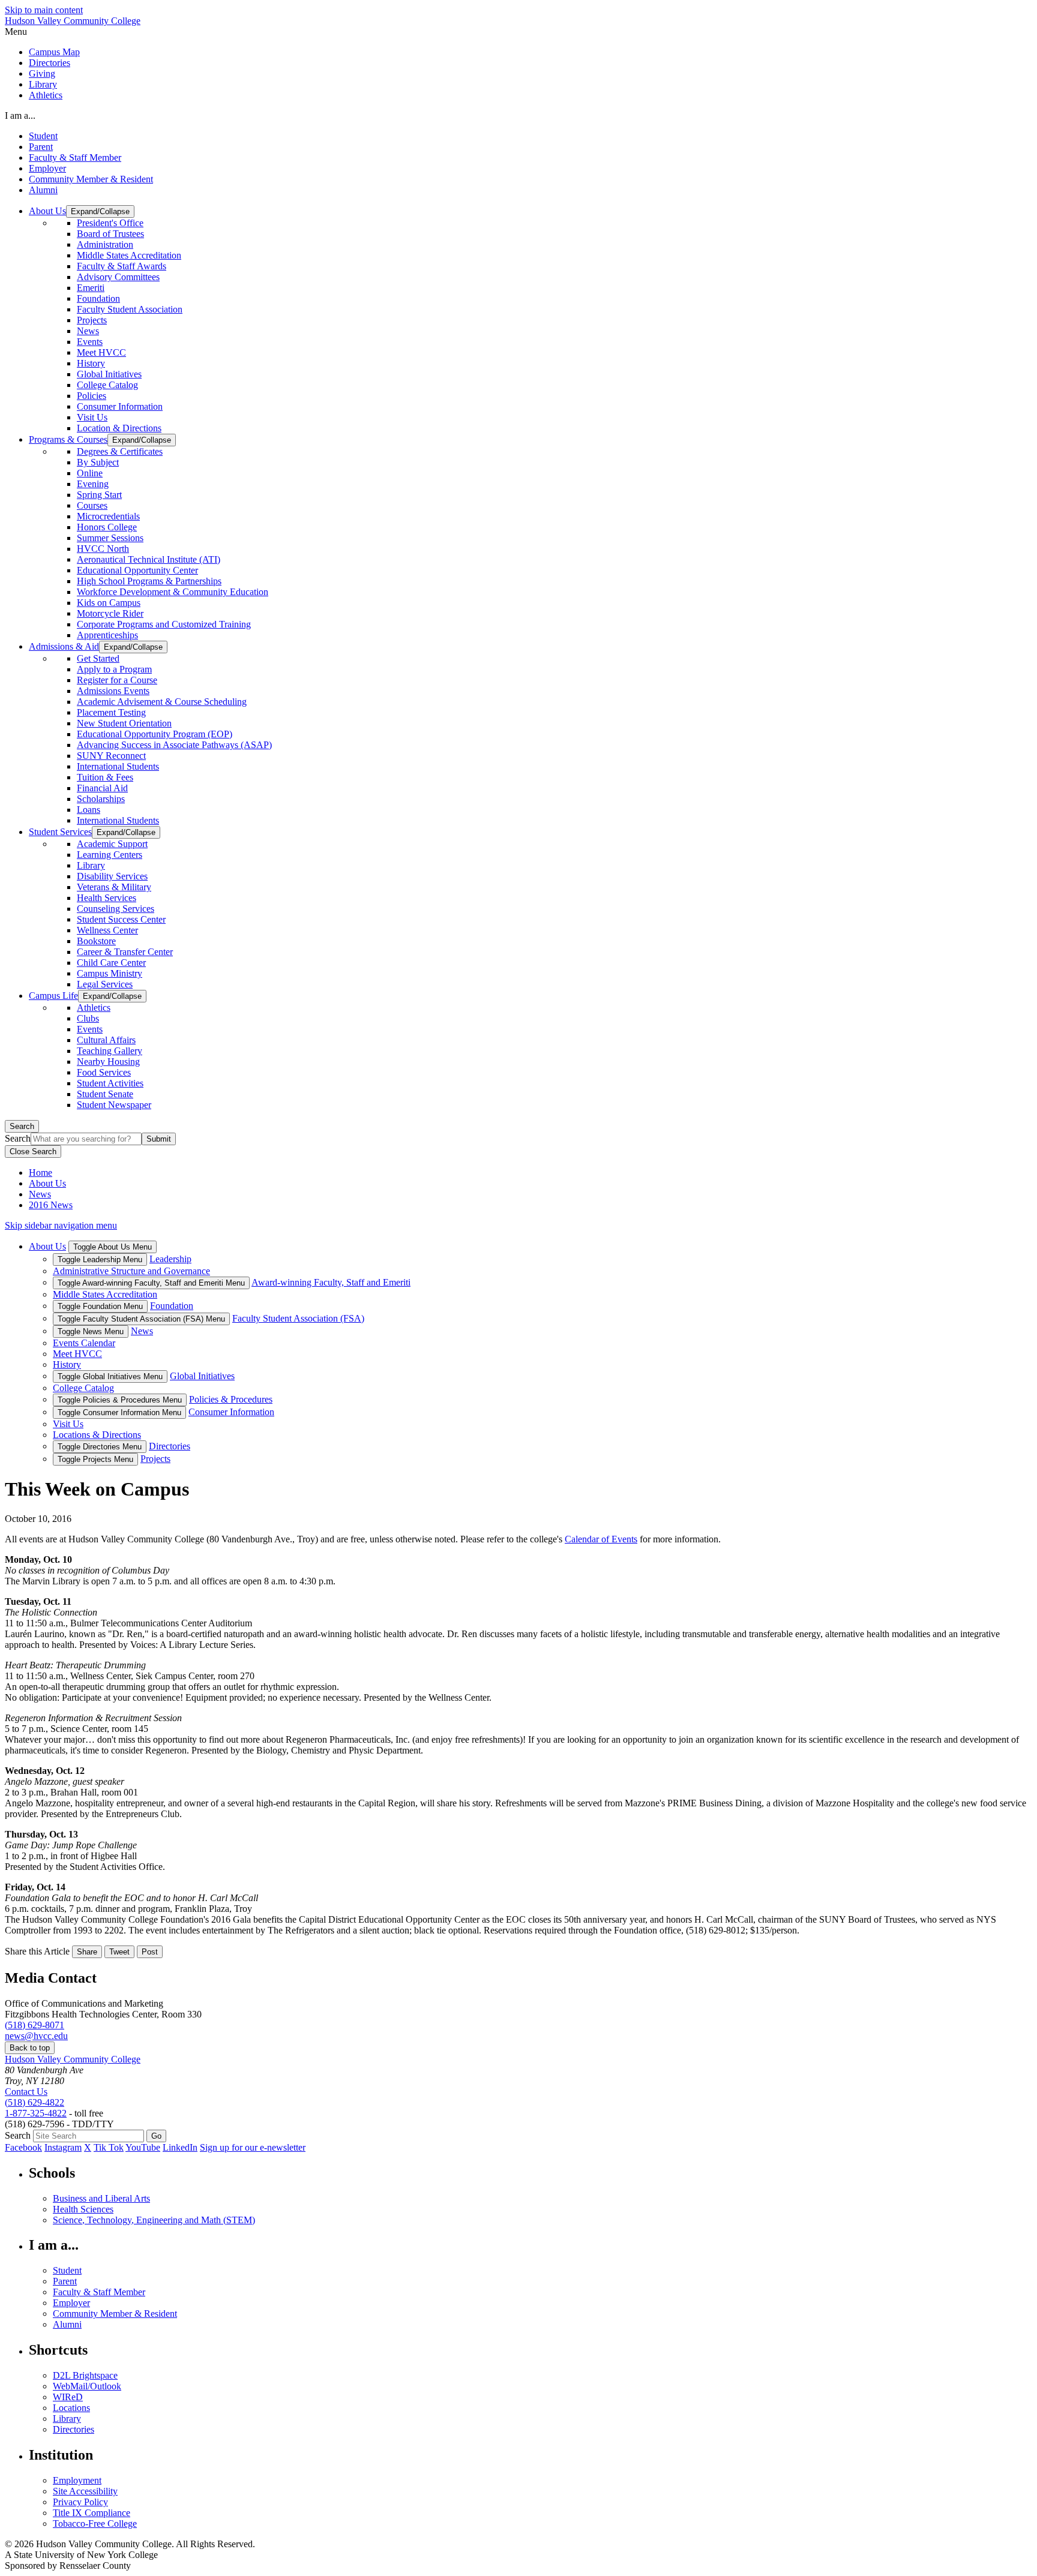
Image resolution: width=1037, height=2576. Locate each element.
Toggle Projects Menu (95, 1459)
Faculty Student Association (130, 309)
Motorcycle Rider (110, 613)
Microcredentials (108, 516)
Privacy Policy (80, 2502)
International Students (118, 766)
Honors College (107, 527)
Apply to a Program (114, 669)
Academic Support (112, 844)
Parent (41, 147)
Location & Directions (119, 428)
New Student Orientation (124, 723)
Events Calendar (84, 1343)
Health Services (107, 898)
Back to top (30, 2048)
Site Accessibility (85, 2491)
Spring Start (99, 495)
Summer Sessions (110, 538)
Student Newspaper (114, 1105)
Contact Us (26, 2092)
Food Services (104, 1072)
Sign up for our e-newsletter (253, 2147)
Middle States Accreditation (129, 255)
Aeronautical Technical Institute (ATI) (149, 559)
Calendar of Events (601, 1539)
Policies (92, 396)
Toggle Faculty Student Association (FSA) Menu (141, 1319)
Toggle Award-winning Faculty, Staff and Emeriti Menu (151, 1283)
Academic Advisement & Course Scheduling (162, 702)
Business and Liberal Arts (101, 2198)
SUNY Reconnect (111, 756)
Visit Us (92, 417)
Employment (77, 2480)
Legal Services (105, 984)
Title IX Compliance (92, 2513)
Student (43, 136)
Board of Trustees (110, 234)
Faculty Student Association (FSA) (298, 1318)
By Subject (98, 462)
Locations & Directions (97, 1435)
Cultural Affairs (106, 1040)
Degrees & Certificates (120, 451)
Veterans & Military (114, 887)
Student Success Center (121, 919)
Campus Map (54, 52)
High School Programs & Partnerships (149, 581)
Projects (92, 320)
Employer (47, 168)
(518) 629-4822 (35, 2102)
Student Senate (105, 1094)
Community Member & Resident (91, 179)
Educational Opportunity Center (137, 570)
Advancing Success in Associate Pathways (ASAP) (174, 745)
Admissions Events (113, 691)
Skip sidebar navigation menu (61, 1225)
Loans (89, 810)
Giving (42, 73)
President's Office (110, 223)
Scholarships (101, 799)
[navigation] (518, 32)
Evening (93, 484)
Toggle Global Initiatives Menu (110, 1376)
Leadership (170, 1259)
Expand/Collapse (100, 211)
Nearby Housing (108, 1062)
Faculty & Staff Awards (122, 266)
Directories (50, 63)
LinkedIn (180, 2147)
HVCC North (103, 549)
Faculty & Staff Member (75, 157)
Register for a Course (117, 680)
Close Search (33, 1152)
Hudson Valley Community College (73, 21)
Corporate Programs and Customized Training (164, 624)
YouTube (143, 2147)
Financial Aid (102, 788)
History (91, 363)
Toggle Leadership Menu (100, 1260)
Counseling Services (116, 909)
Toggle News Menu (91, 1331)
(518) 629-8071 (35, 2025)
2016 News (51, 1205)
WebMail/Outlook (87, 2386)
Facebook (23, 2147)
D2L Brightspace (85, 2375)
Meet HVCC (101, 352)
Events (90, 342)
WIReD (68, 2397)
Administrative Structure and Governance (131, 1271)
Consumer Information (120, 406)
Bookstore (96, 941)
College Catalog (107, 385)
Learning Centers (110, 855)
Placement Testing (111, 712)
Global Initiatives (109, 374)
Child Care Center (111, 963)
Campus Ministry (110, 973)
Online (90, 473)
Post (150, 1952)
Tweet (119, 1952)
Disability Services (112, 876)
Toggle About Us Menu (113, 1247)
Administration (105, 244)
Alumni (43, 190)
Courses (92, 505)
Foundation (98, 298)
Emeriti (91, 288)
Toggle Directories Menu (100, 1447)
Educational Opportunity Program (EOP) (155, 734)
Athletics (46, 95)
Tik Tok (109, 2147)
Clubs (88, 1018)
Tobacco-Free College (95, 2524)
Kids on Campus (109, 603)
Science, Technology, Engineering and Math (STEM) (154, 2220)
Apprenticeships (107, 635)
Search (22, 1126)
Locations (71, 2408)
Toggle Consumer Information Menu (119, 1412)
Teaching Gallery (110, 1051)
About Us (47, 1183)
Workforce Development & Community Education (173, 592)
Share (87, 1952)
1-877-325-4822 (36, 2113)
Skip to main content (44, 10)
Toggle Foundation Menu (100, 1306)
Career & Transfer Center (125, 952)
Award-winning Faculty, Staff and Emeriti (331, 1282)
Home (41, 1173)
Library (43, 84)
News (88, 331)
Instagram (63, 2147)
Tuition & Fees (105, 777)
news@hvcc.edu (36, 2036)
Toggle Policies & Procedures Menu (120, 1400)
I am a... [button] (20, 115)
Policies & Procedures (231, 1399)
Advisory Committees (118, 277)
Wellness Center (107, 930)
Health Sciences (83, 2209)
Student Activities (110, 1083)
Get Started (98, 658)
